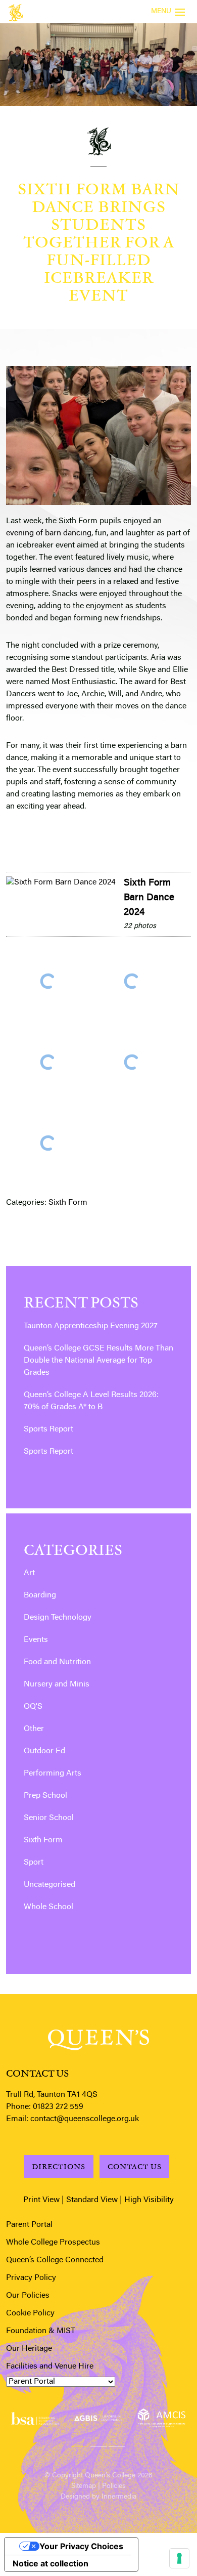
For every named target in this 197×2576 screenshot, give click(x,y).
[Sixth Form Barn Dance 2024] (61, 882)
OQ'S (33, 1707)
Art (29, 1573)
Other (34, 1729)
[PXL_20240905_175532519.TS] (48, 1062)
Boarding (40, 1595)
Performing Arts (53, 1773)
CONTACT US (135, 2166)
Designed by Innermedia (98, 2497)
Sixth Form (68, 1203)
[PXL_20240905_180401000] (132, 1062)
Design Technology (58, 1618)
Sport (34, 1863)
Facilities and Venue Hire (50, 2367)
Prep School (45, 1796)
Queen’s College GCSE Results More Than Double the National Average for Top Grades (98, 1361)
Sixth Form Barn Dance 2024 (149, 898)
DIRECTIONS (59, 2166)
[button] (80, 2444)
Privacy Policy (31, 2278)
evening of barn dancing (49, 533)
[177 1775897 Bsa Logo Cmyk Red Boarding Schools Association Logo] (35, 2418)
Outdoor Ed (44, 1751)
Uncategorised (50, 1885)
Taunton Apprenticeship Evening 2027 (91, 1326)
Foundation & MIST (41, 2331)
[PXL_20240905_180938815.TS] (48, 1143)
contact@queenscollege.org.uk (85, 2119)
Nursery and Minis (57, 1684)
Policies (114, 2486)
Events (36, 1640)
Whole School (48, 1907)
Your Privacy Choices (81, 2546)
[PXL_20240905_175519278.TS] (132, 981)
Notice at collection (51, 2563)
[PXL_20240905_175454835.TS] (48, 981)
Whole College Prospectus (53, 2243)
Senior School (49, 1818)
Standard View (92, 2200)
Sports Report (48, 1429)
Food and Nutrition (57, 1662)
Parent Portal (29, 2225)
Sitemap (84, 2486)
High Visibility (149, 2200)
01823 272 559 (58, 2107)
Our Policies (28, 2296)
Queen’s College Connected (55, 2260)
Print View (41, 2200)
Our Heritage (29, 2349)
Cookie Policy (30, 2313)
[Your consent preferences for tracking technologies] (179, 2558)
